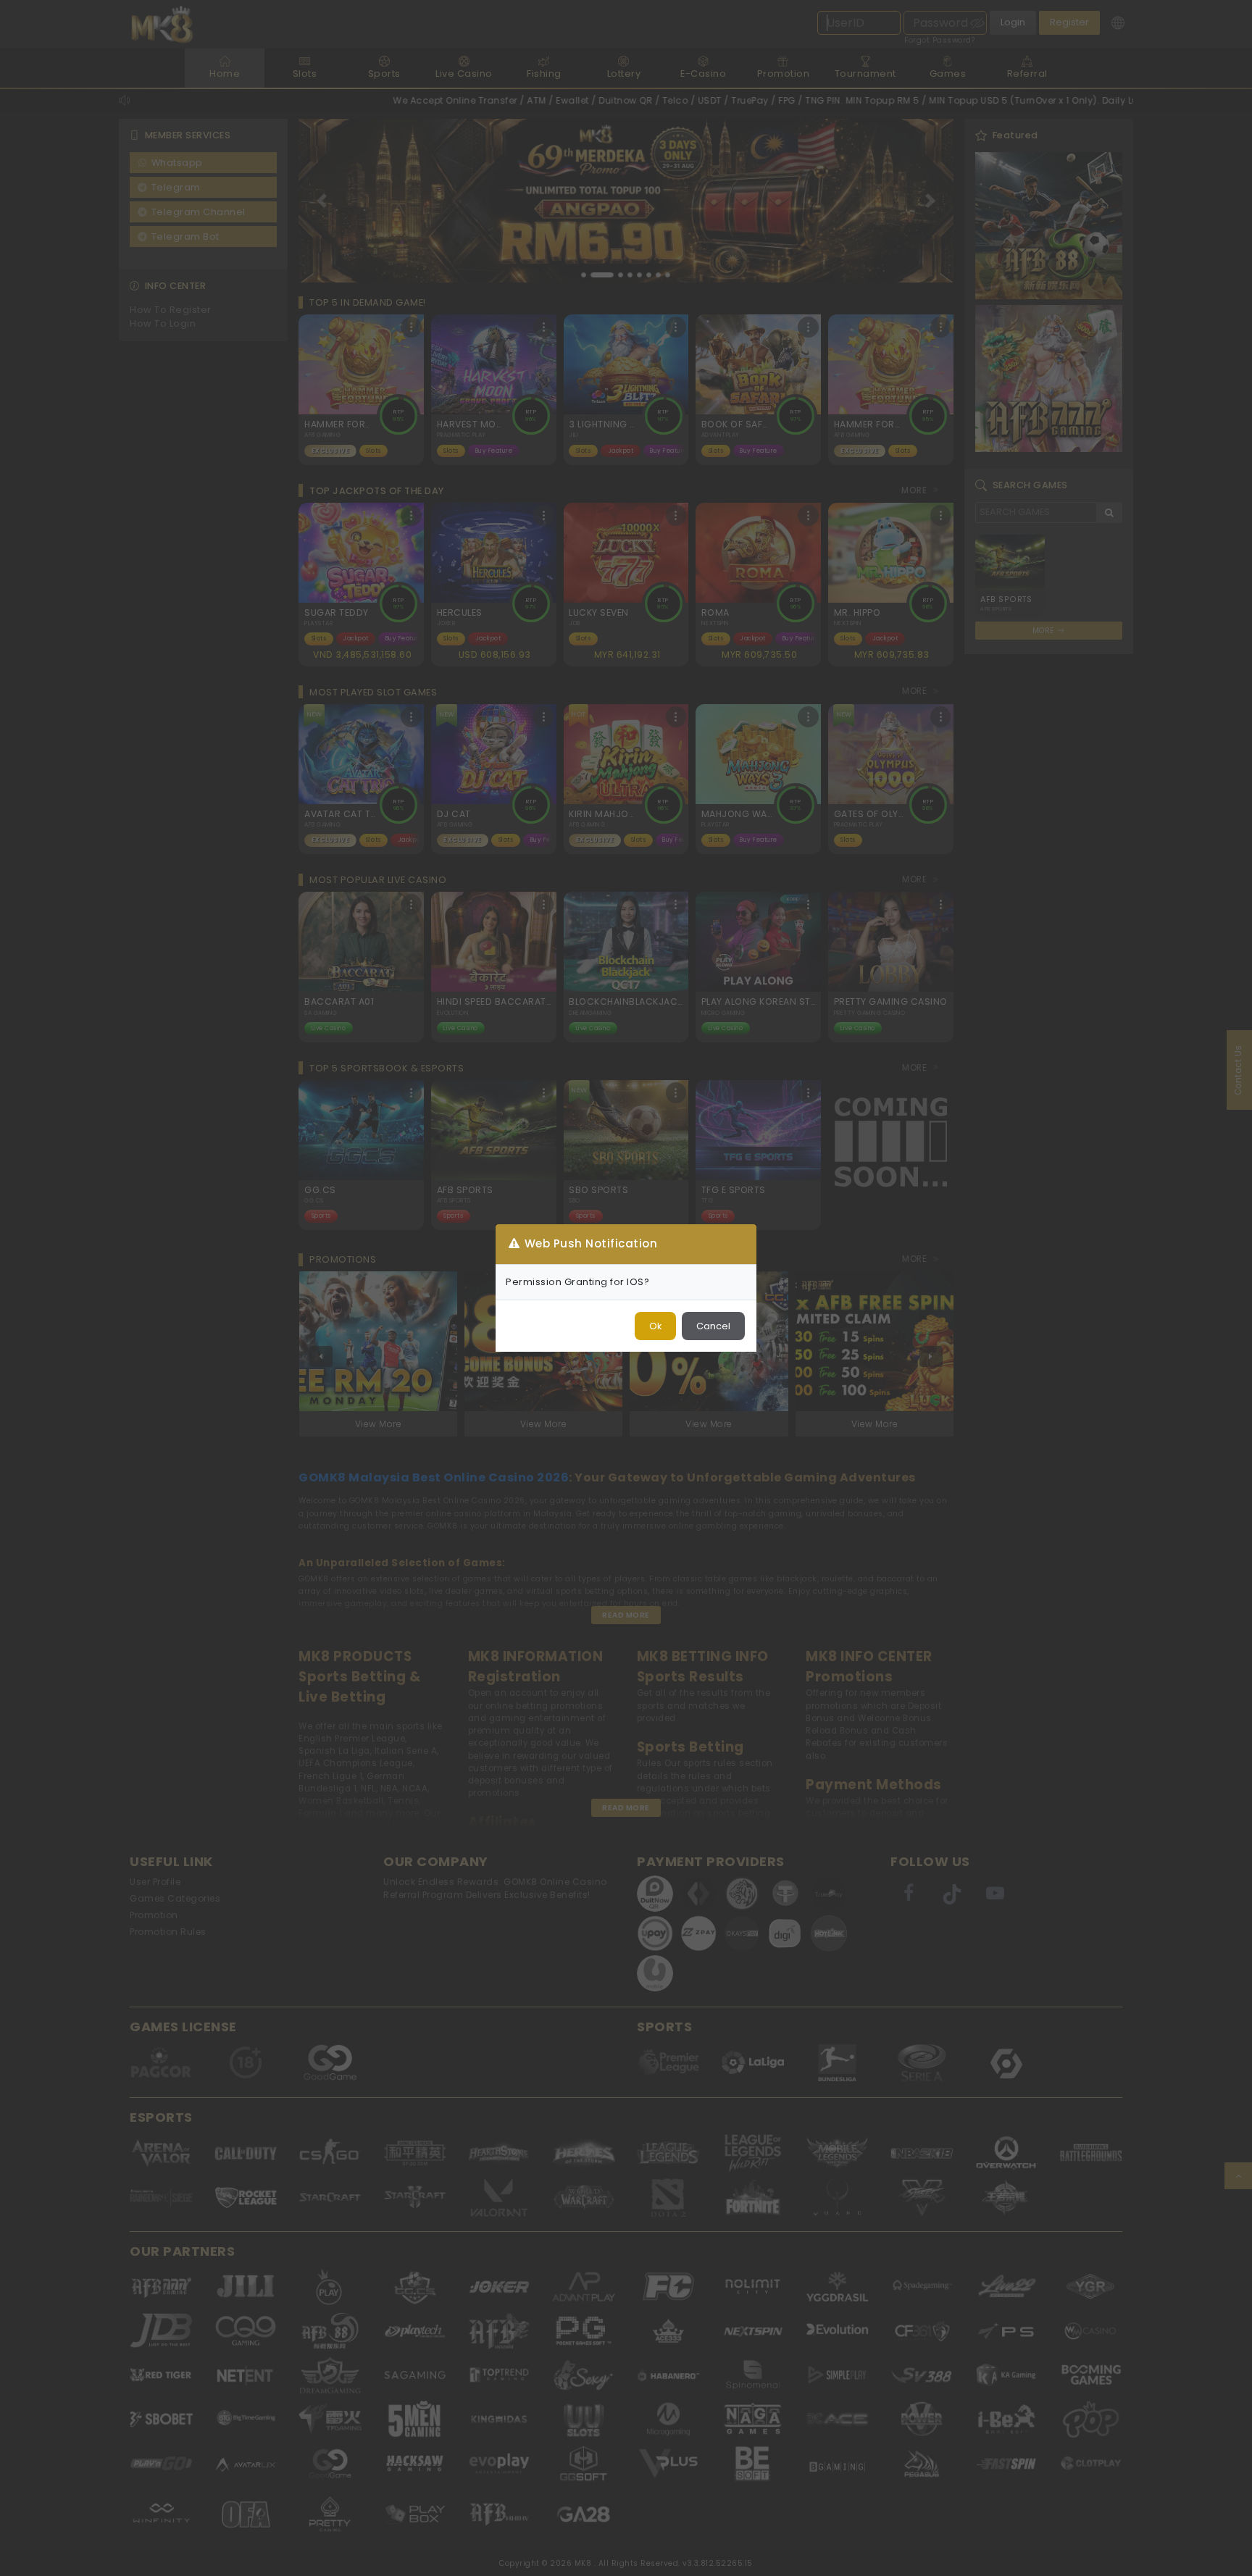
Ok (655, 1326)
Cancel (713, 1326)
